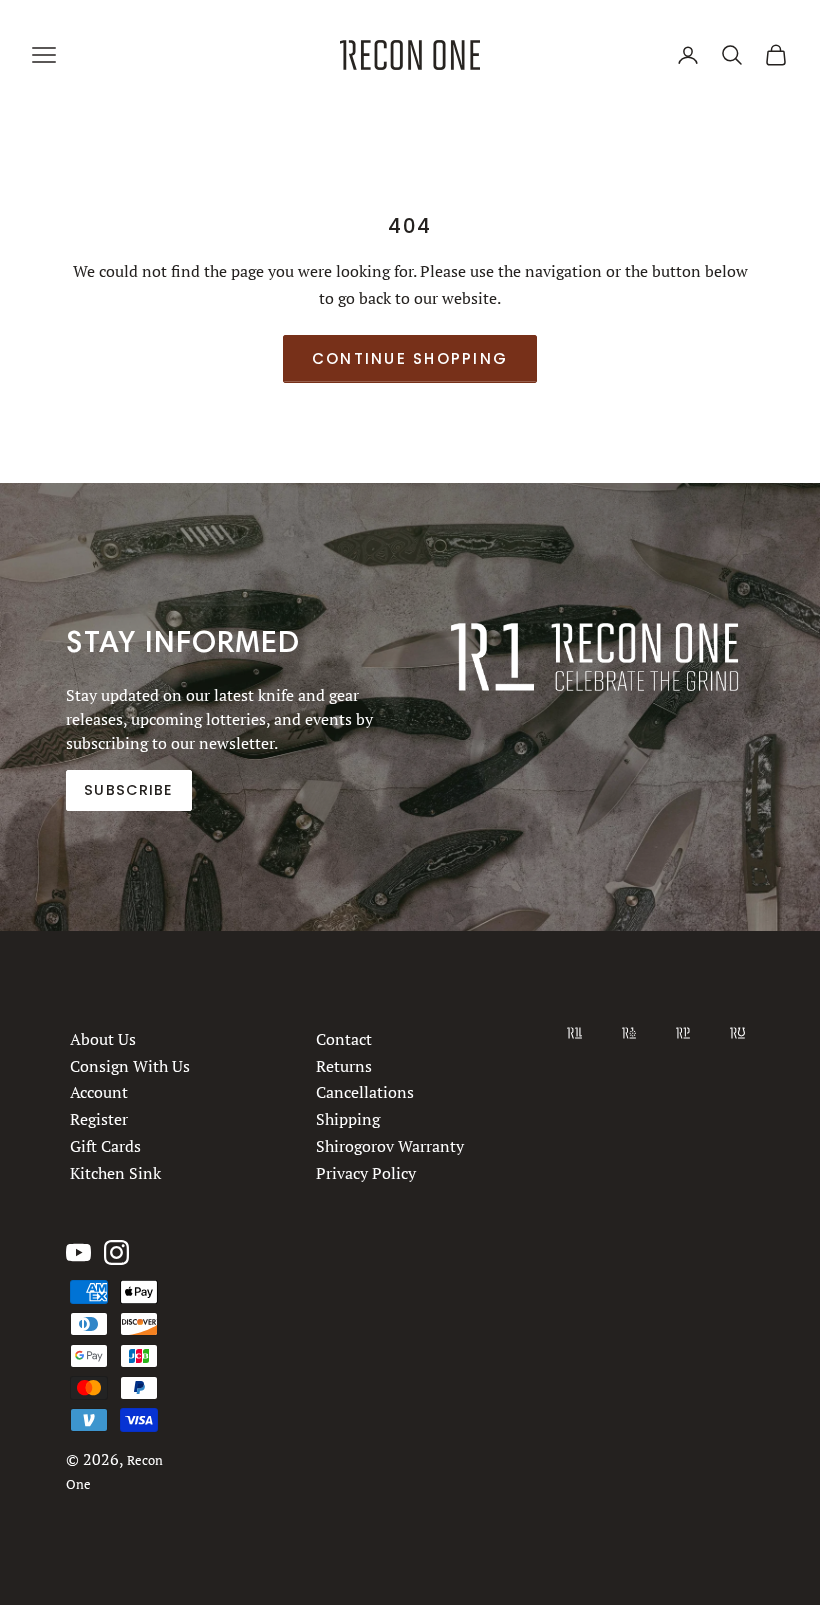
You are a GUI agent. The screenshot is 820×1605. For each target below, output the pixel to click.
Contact (344, 1039)
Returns (344, 1066)
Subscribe (128, 791)
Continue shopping (410, 358)
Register (99, 1119)
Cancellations (365, 1093)
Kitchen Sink (115, 1173)
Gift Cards (105, 1146)
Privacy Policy (366, 1173)
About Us (103, 1039)
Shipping (348, 1119)
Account (99, 1093)
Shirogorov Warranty (390, 1146)
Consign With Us (130, 1066)
